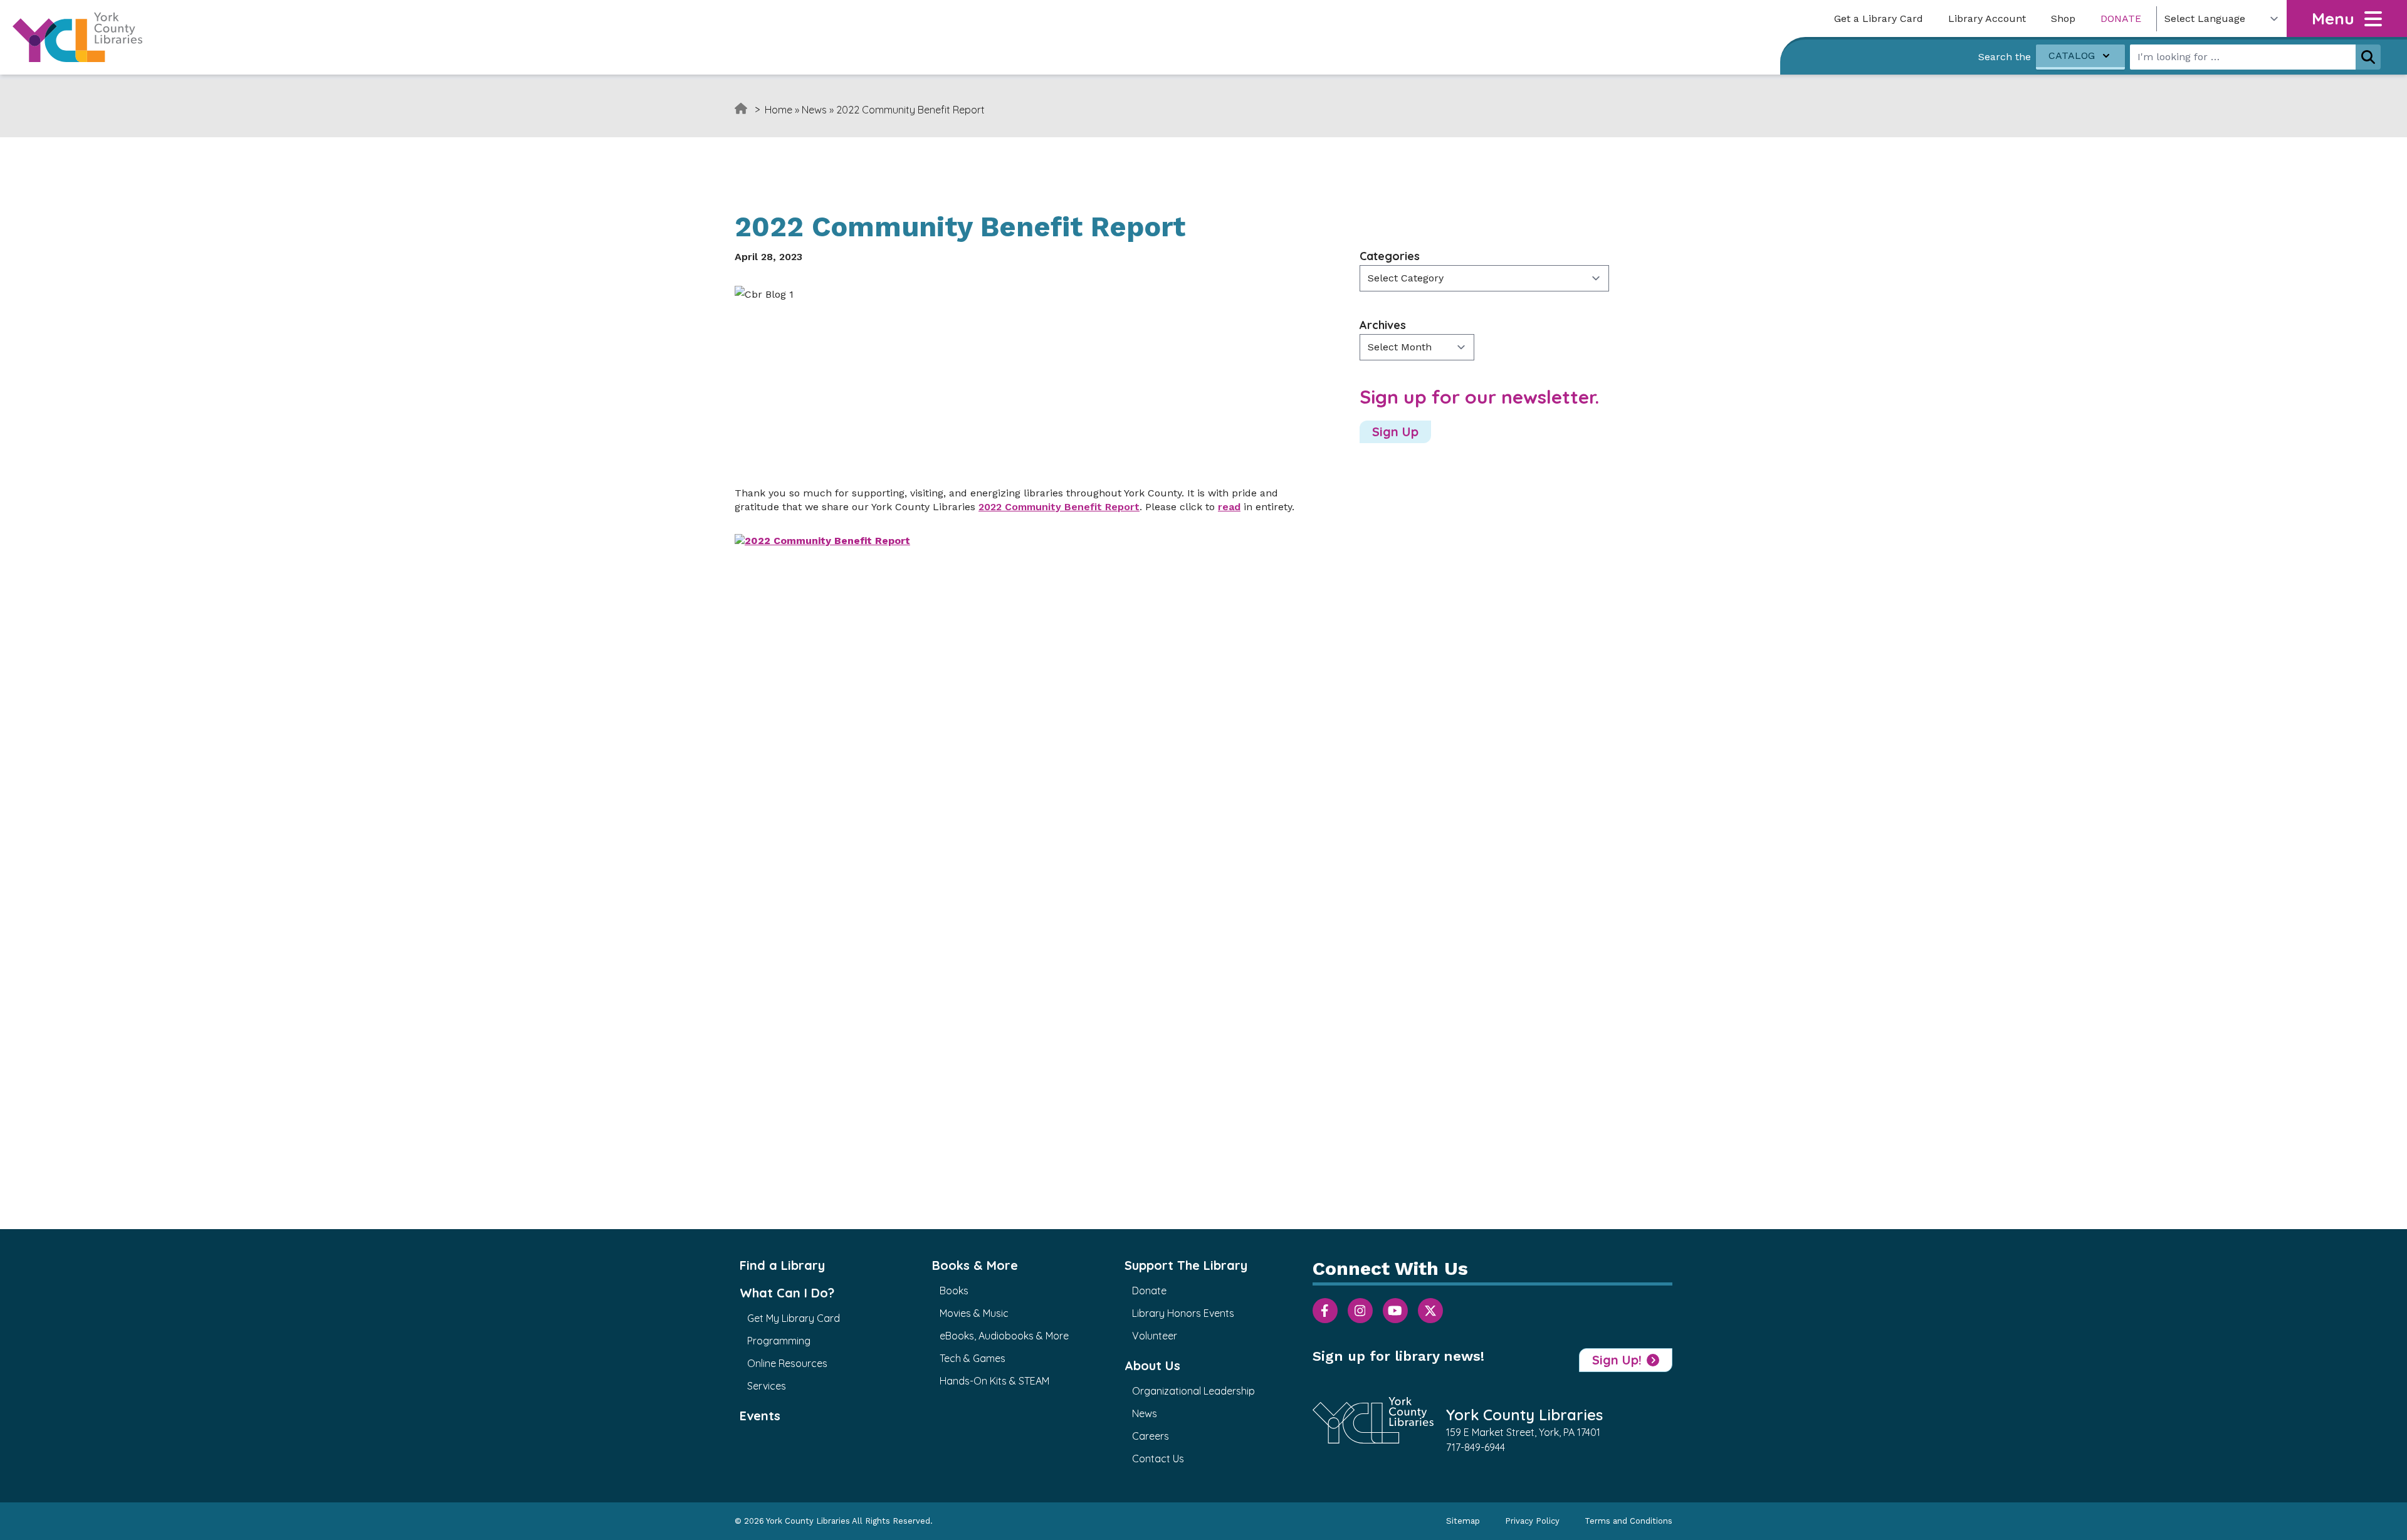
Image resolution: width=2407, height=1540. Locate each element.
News (814, 110)
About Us (1152, 1365)
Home (779, 110)
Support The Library (1186, 1265)
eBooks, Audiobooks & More (1004, 1336)
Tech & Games (973, 1358)
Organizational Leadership (1193, 1391)
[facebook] (1325, 1311)
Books (954, 1291)
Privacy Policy (1532, 1521)
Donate (2121, 18)
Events (760, 1416)
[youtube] (1395, 1311)
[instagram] (1360, 1311)
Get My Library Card (794, 1318)
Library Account (1987, 18)
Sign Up (1395, 432)
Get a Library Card (1879, 18)
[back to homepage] (77, 37)
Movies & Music (974, 1313)
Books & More (975, 1265)
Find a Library (782, 1265)
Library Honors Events (1183, 1313)
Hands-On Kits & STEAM (994, 1381)
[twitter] (1430, 1311)
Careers (1151, 1436)
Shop (2063, 18)
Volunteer (1155, 1336)
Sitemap (1463, 1521)
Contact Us (1158, 1459)
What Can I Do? (787, 1293)
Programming (779, 1341)
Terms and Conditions (1628, 1521)
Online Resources (787, 1363)
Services (767, 1386)
